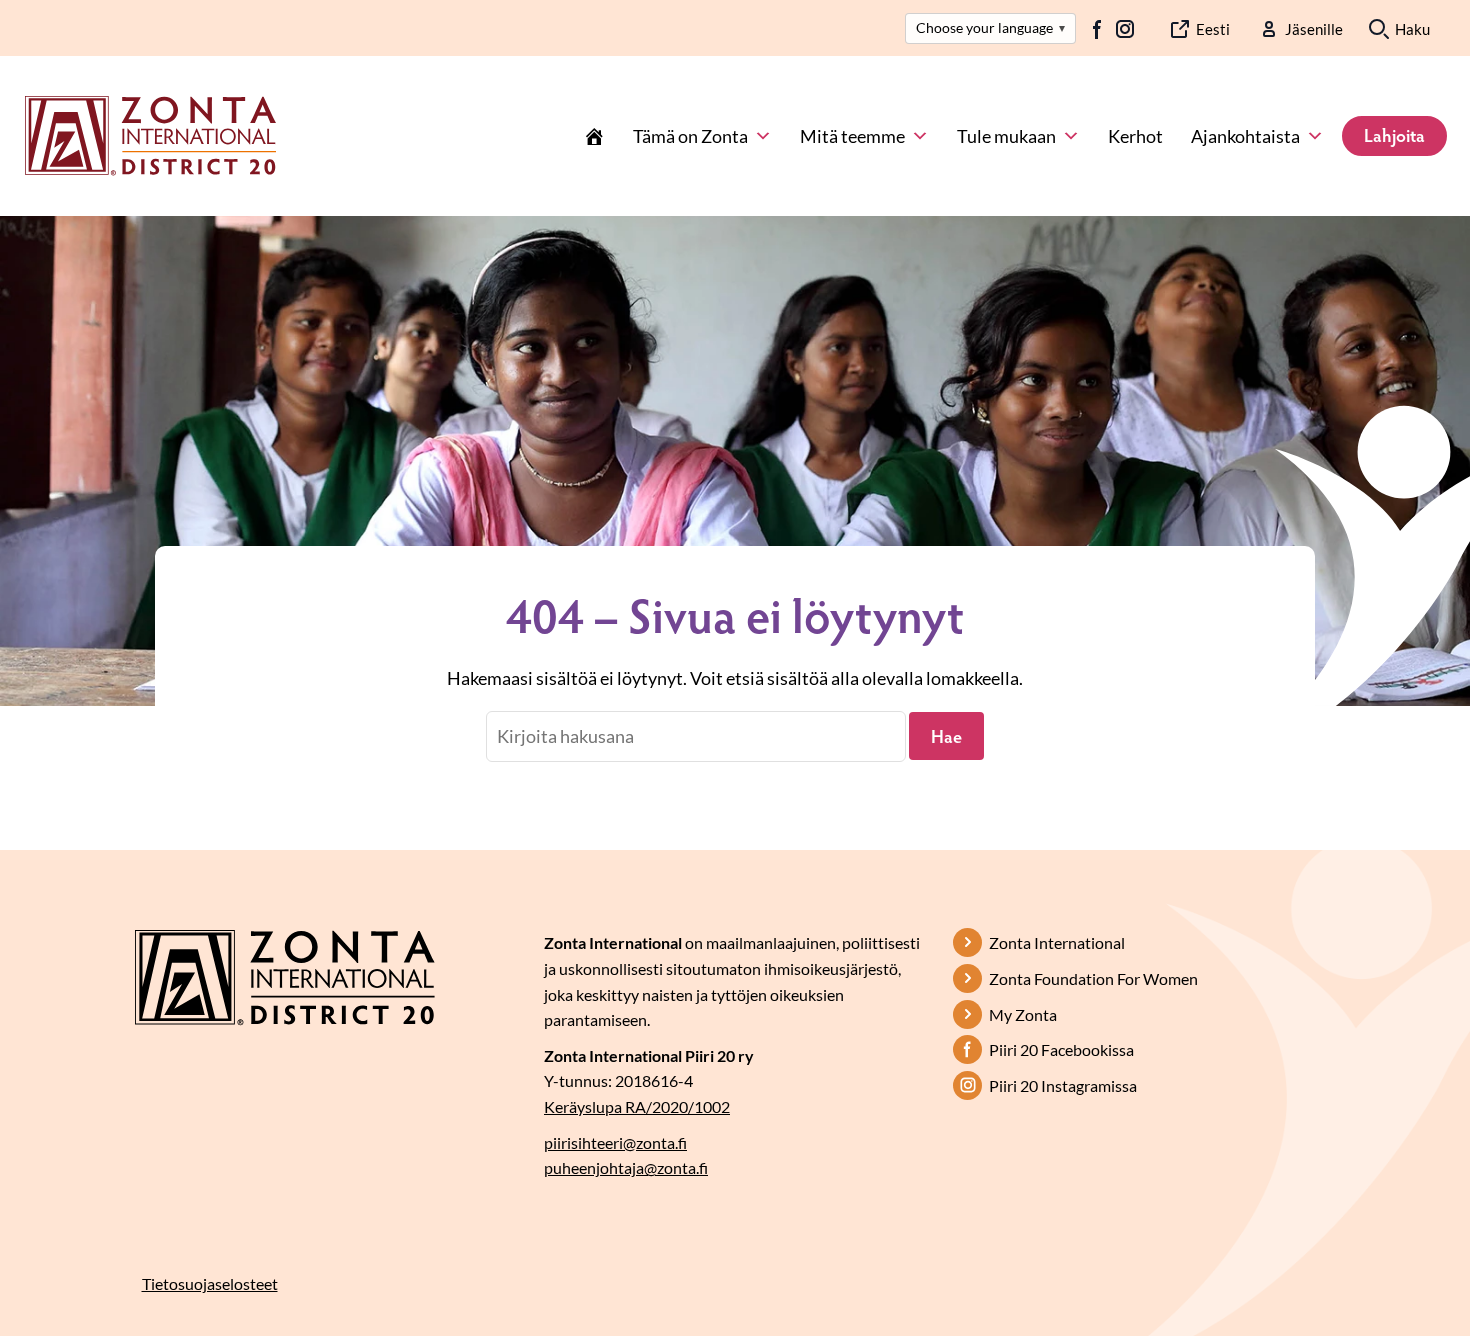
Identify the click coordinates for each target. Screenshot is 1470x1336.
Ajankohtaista (1245, 136)
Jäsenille (1314, 29)
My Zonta (1023, 1014)
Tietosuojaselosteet (210, 1283)
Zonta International (1057, 942)
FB (1098, 29)
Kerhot (1135, 136)
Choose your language (990, 27)
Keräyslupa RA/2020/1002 (637, 1106)
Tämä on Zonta (690, 136)
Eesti (1213, 29)
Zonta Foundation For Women (1093, 978)
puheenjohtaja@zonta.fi (626, 1167)
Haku (1412, 29)
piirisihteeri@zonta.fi (615, 1142)
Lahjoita (1394, 135)
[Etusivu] (594, 136)
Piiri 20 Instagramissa (1063, 1085)
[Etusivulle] (150, 134)
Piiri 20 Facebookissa (1061, 1049)
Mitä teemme (852, 136)
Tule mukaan (1006, 136)
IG (1125, 29)
